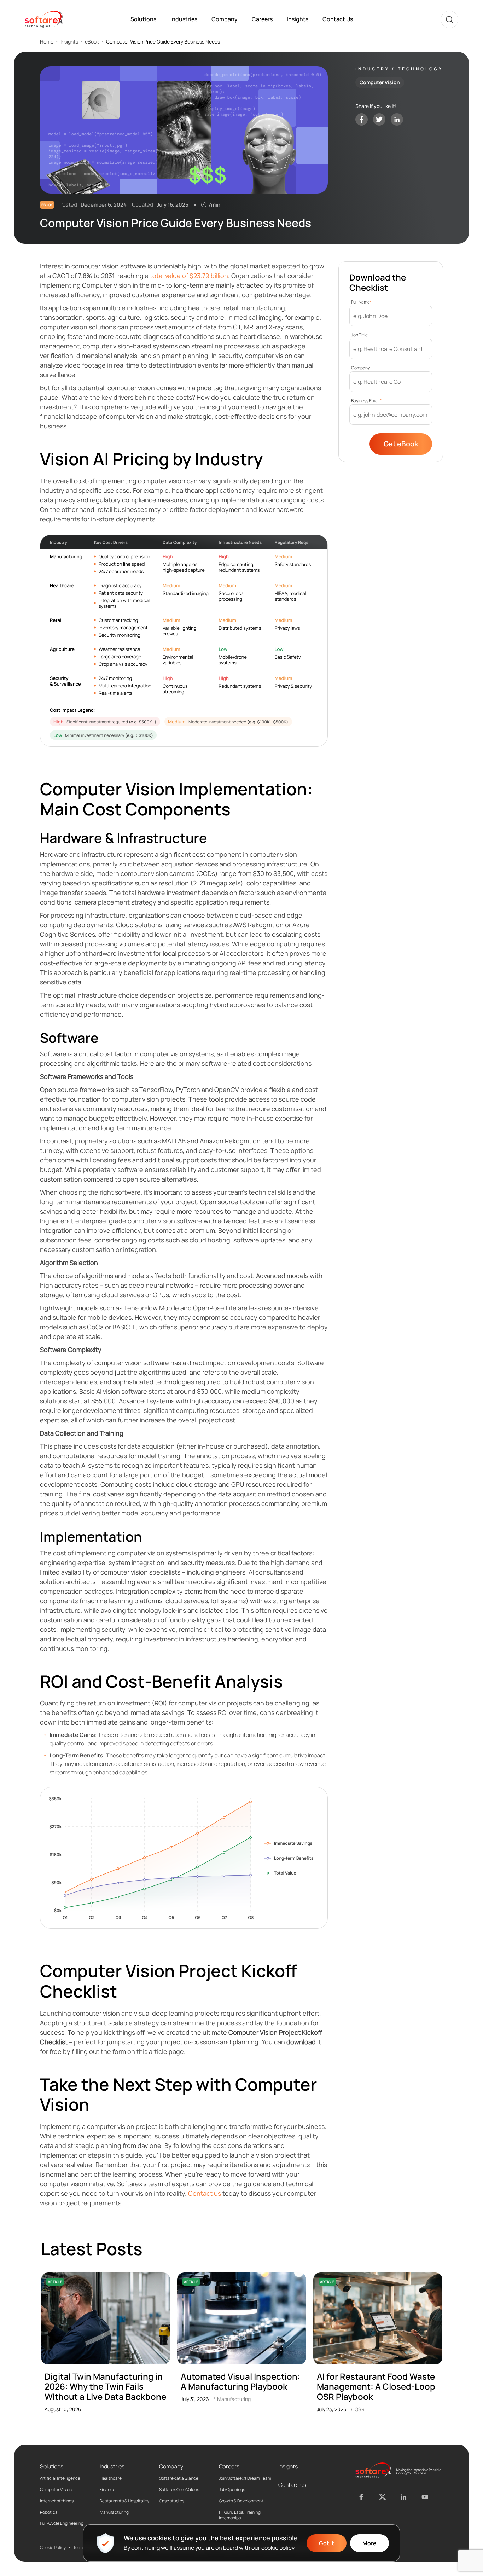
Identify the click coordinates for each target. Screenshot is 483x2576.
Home (47, 42)
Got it (327, 2543)
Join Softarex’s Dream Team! (246, 2478)
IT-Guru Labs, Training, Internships (240, 2515)
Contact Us (338, 19)
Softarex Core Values (179, 2490)
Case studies (172, 2501)
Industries (184, 19)
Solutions (143, 19)
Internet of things (57, 2501)
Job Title (359, 335)
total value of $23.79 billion (189, 276)
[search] (449, 19)
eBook (92, 42)
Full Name (361, 302)
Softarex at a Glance (179, 2478)
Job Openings (232, 2490)
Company (225, 19)
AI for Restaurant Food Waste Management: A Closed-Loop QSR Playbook (376, 2387)
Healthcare (111, 2478)
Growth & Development (241, 2501)
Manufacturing (114, 2512)
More (369, 2543)
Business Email (366, 401)
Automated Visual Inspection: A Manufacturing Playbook (240, 2382)
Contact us (205, 2193)
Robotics (49, 2512)
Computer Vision (56, 2490)
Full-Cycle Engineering (62, 2523)
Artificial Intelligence (60, 2478)
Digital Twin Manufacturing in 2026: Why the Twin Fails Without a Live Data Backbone (105, 2387)
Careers (262, 19)
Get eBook (401, 444)
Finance (107, 2490)
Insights (298, 19)
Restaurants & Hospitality (124, 2501)
